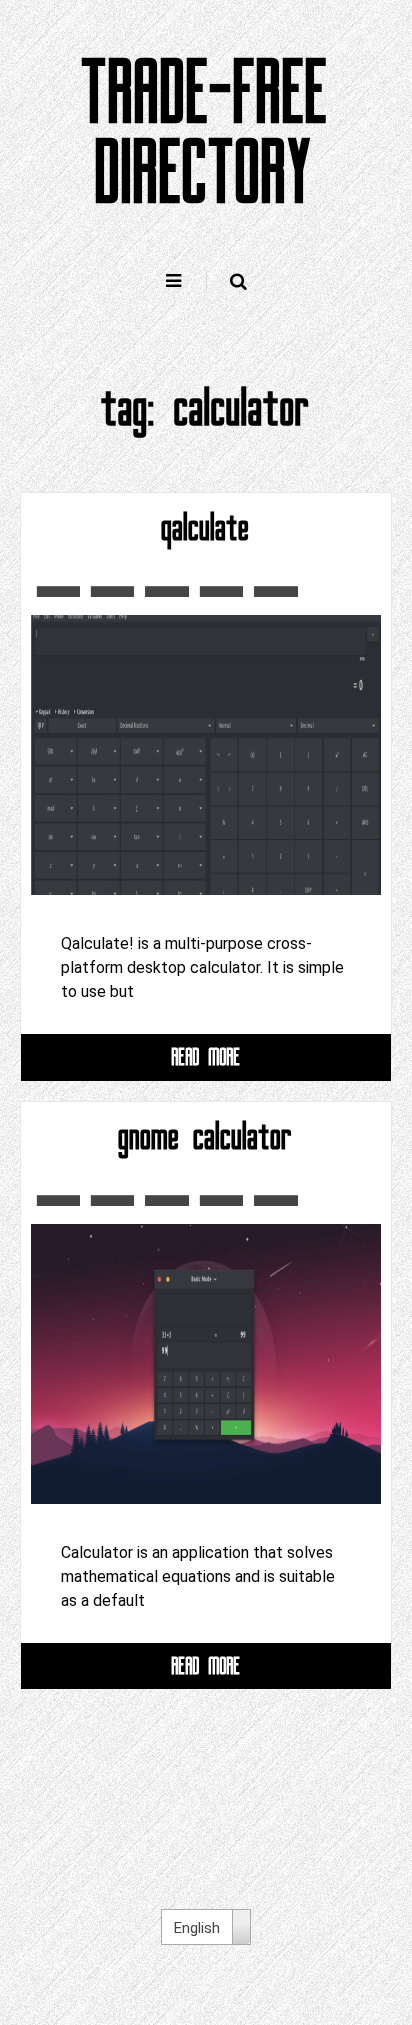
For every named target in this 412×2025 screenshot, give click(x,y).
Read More (206, 1056)
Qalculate (206, 528)
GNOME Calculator (206, 1137)
